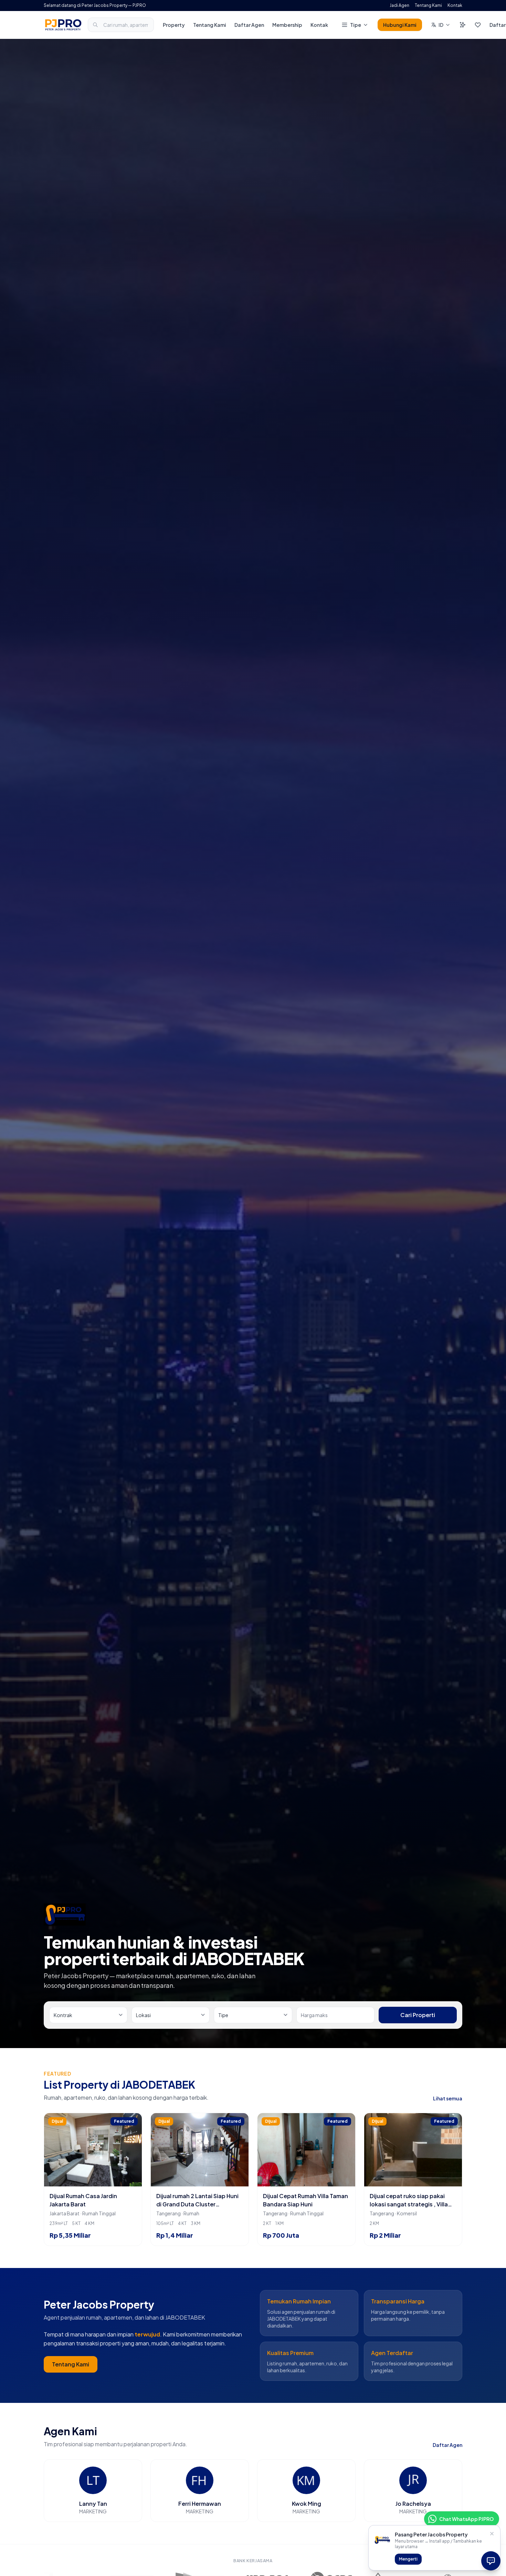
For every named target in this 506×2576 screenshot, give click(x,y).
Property (174, 25)
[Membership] (463, 25)
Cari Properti (418, 2015)
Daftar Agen (249, 25)
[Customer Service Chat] (491, 2561)
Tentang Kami (428, 5)
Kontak (455, 5)
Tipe (356, 25)
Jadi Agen (399, 5)
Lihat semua (448, 2098)
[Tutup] (492, 2534)
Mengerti (408, 2559)
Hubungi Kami (400, 25)
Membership (287, 25)
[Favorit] (478, 25)
